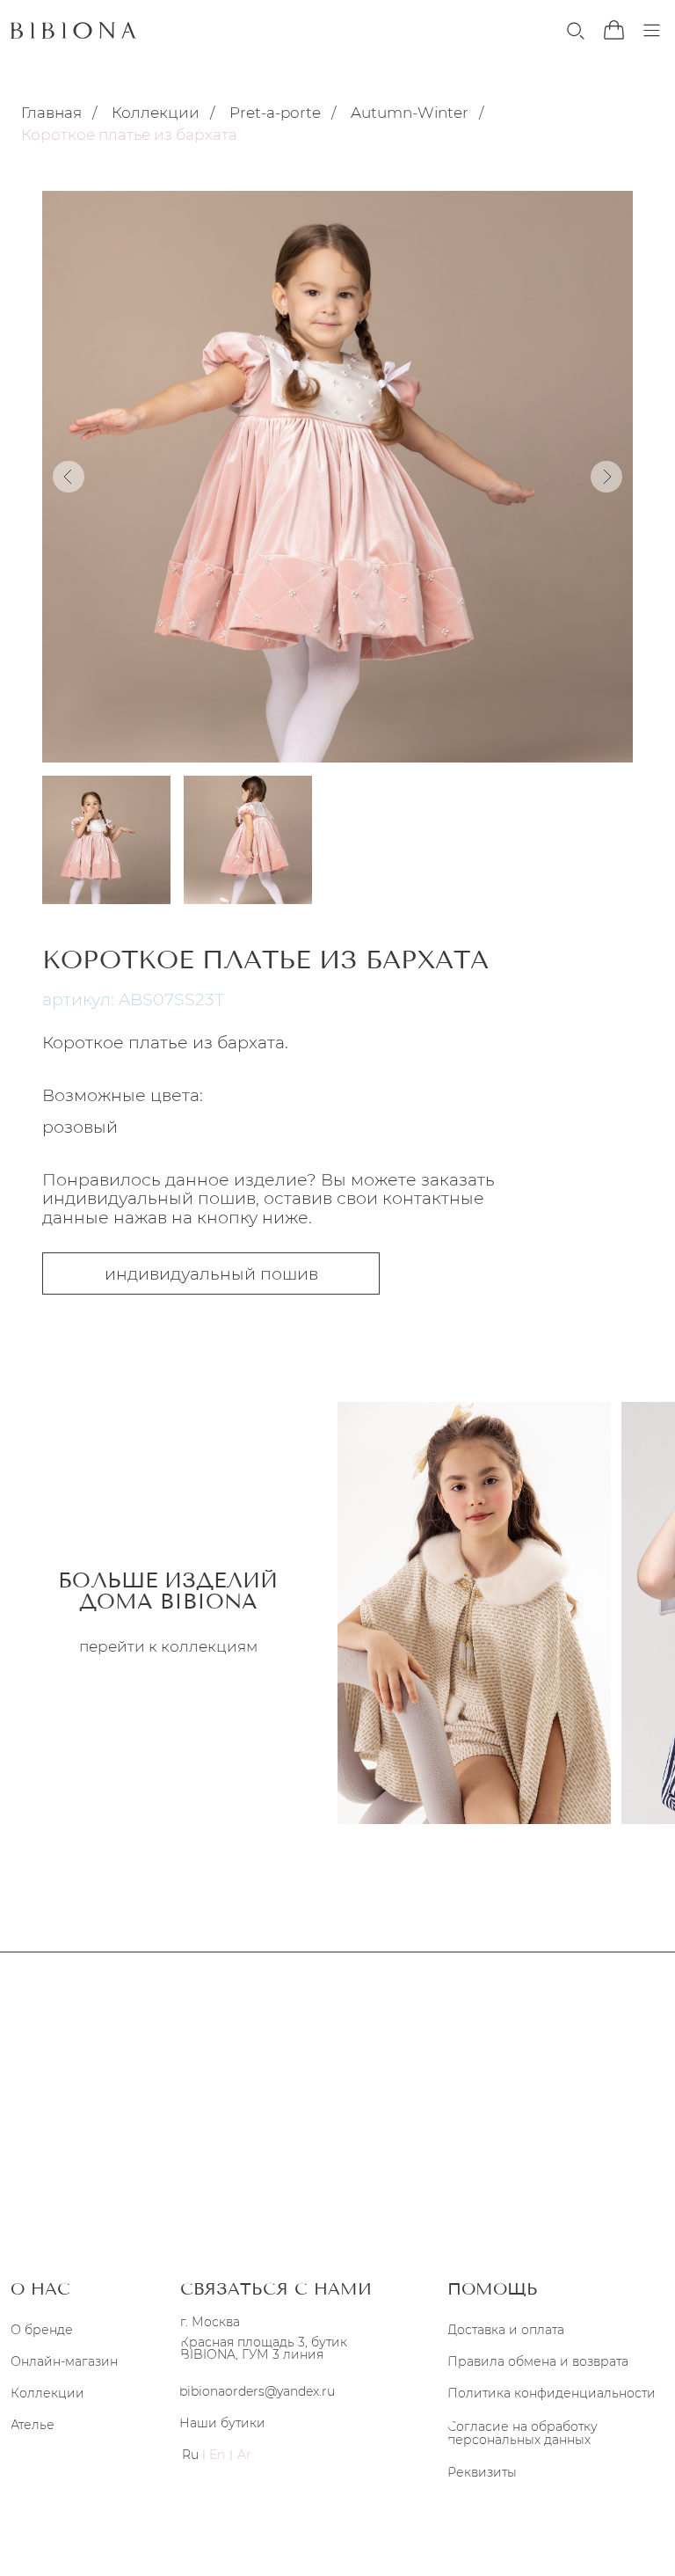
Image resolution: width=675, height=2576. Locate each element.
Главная (51, 113)
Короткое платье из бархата (129, 135)
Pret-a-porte (275, 113)
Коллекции (156, 113)
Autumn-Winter (410, 113)
